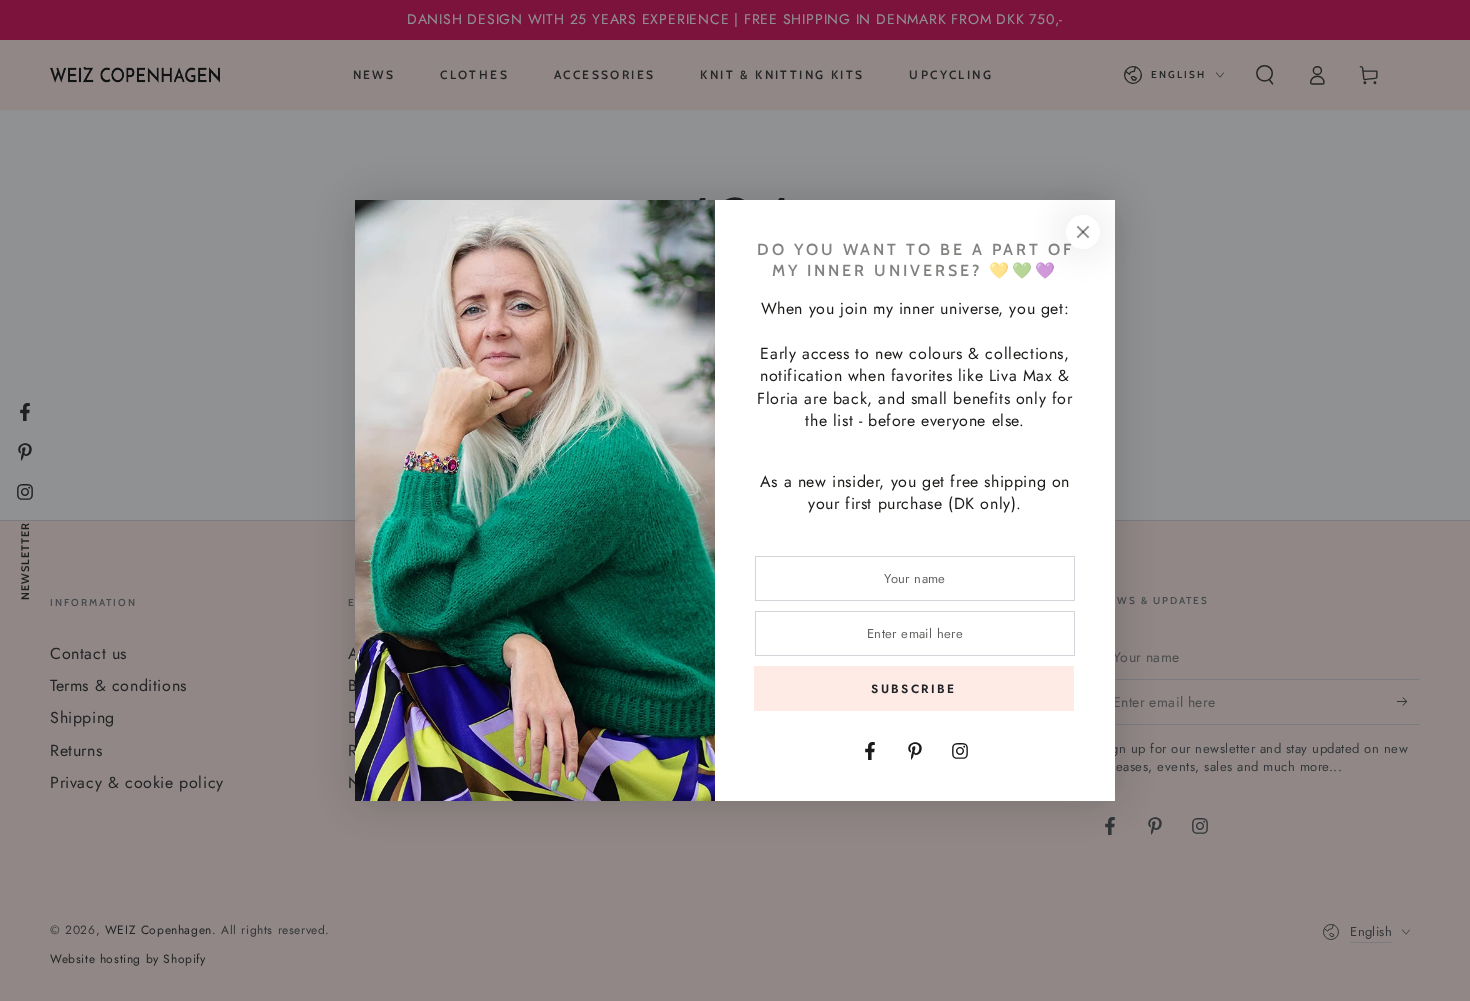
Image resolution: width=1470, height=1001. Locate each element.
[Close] (1083, 232)
